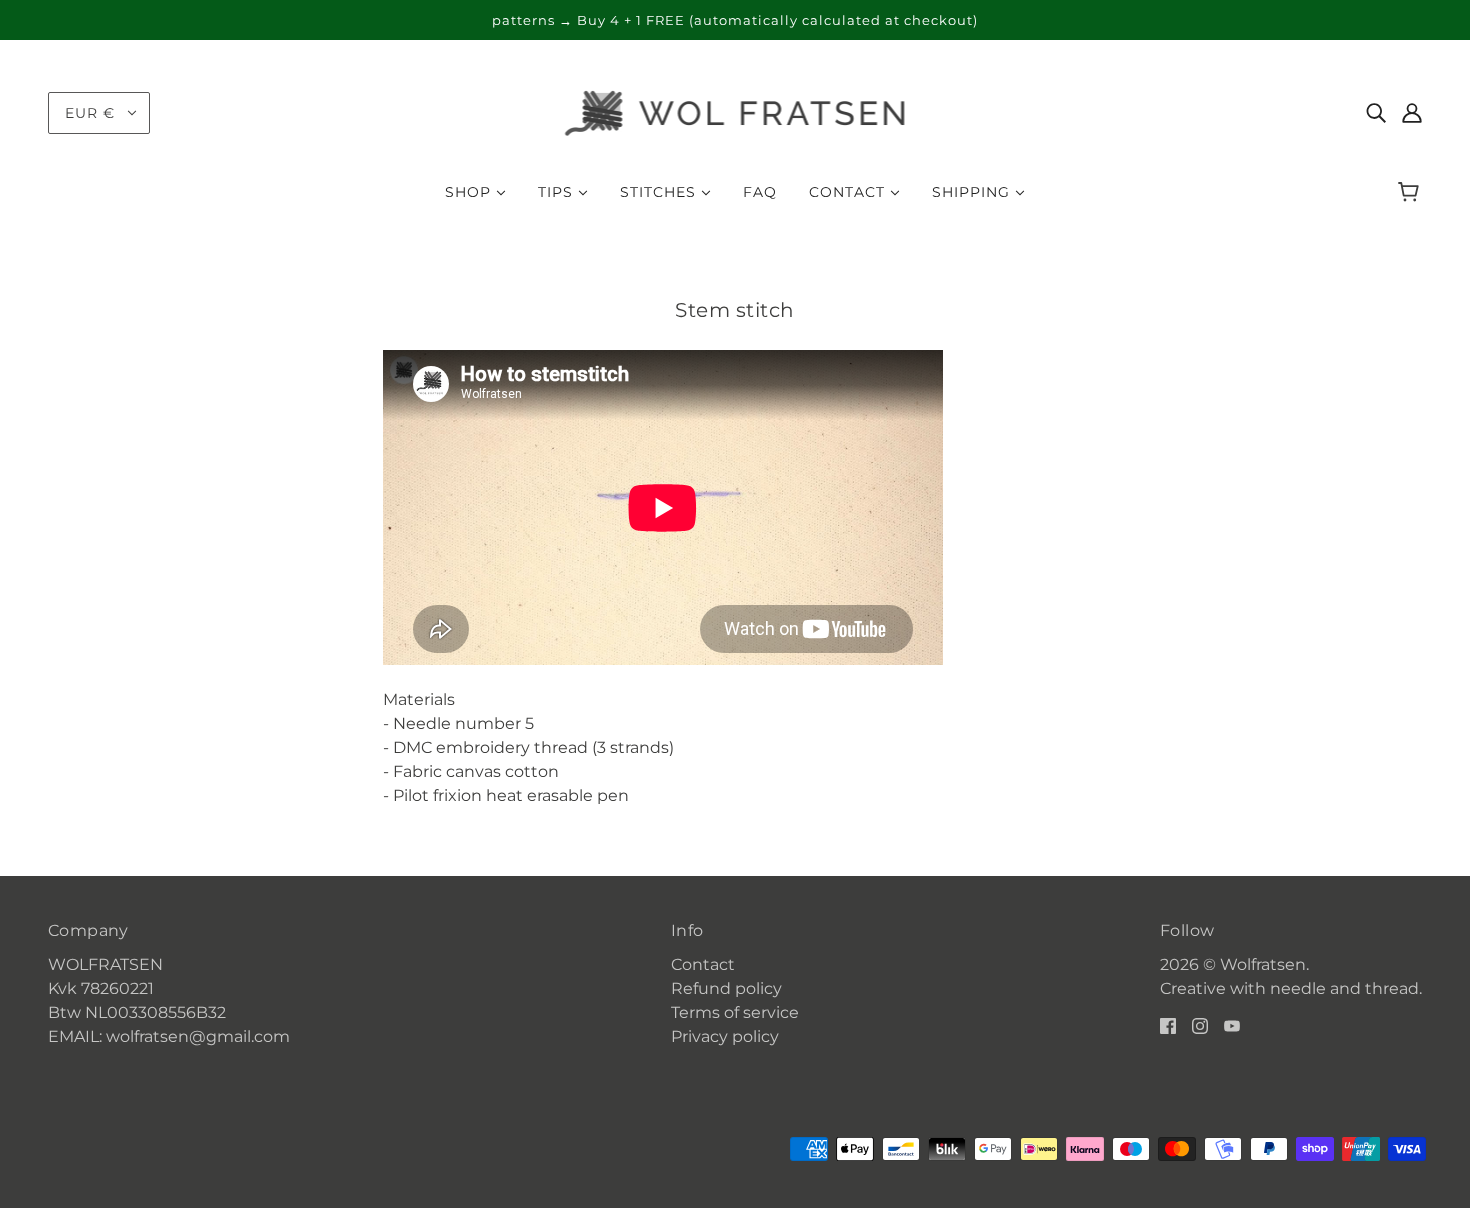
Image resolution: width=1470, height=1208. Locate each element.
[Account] (1412, 113)
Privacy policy (725, 1036)
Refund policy (726, 988)
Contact (703, 964)
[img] (1376, 113)
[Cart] (1411, 192)
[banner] (735, 111)
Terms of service (735, 1012)
